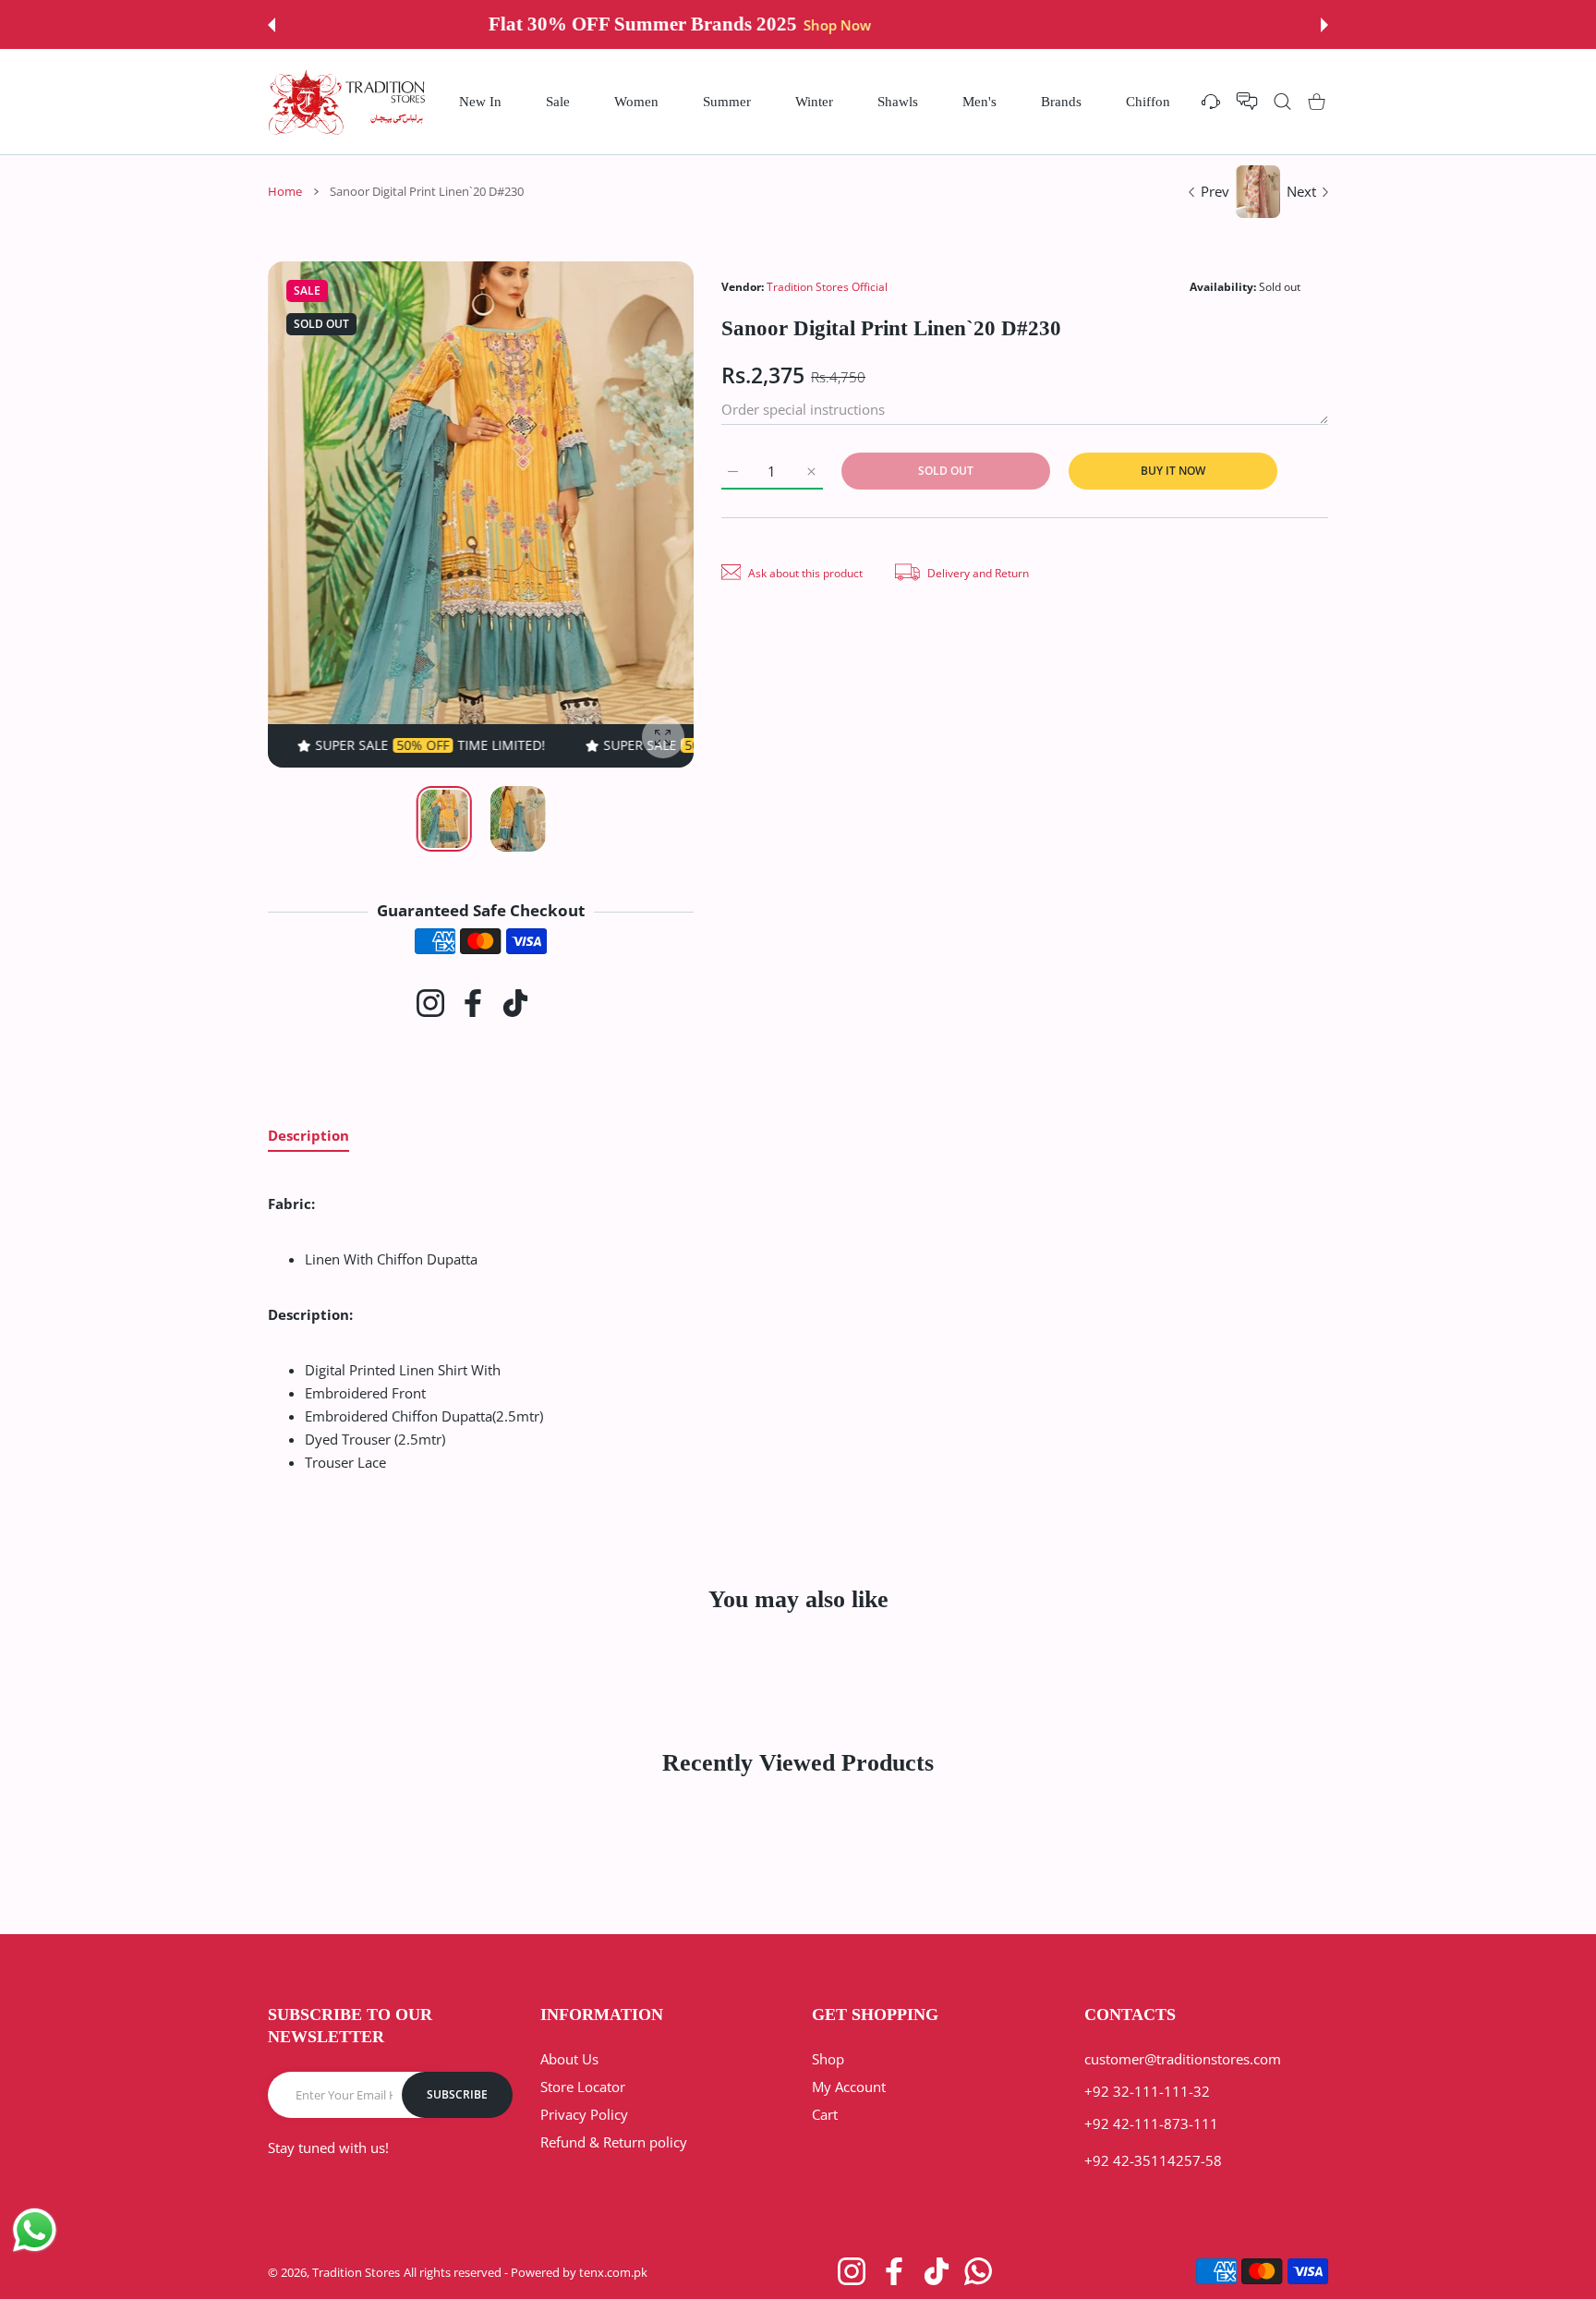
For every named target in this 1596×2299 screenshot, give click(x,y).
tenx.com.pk (613, 2272)
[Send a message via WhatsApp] (35, 2230)
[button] (272, 25)
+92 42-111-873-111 (1151, 2124)
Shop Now (941, 25)
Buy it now (1173, 471)
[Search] (1282, 101)
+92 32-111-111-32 (1147, 2091)
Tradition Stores (356, 2272)
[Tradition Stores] (347, 102)
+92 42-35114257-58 (1153, 2160)
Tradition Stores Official (827, 287)
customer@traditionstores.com (1183, 2059)
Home (285, 191)
